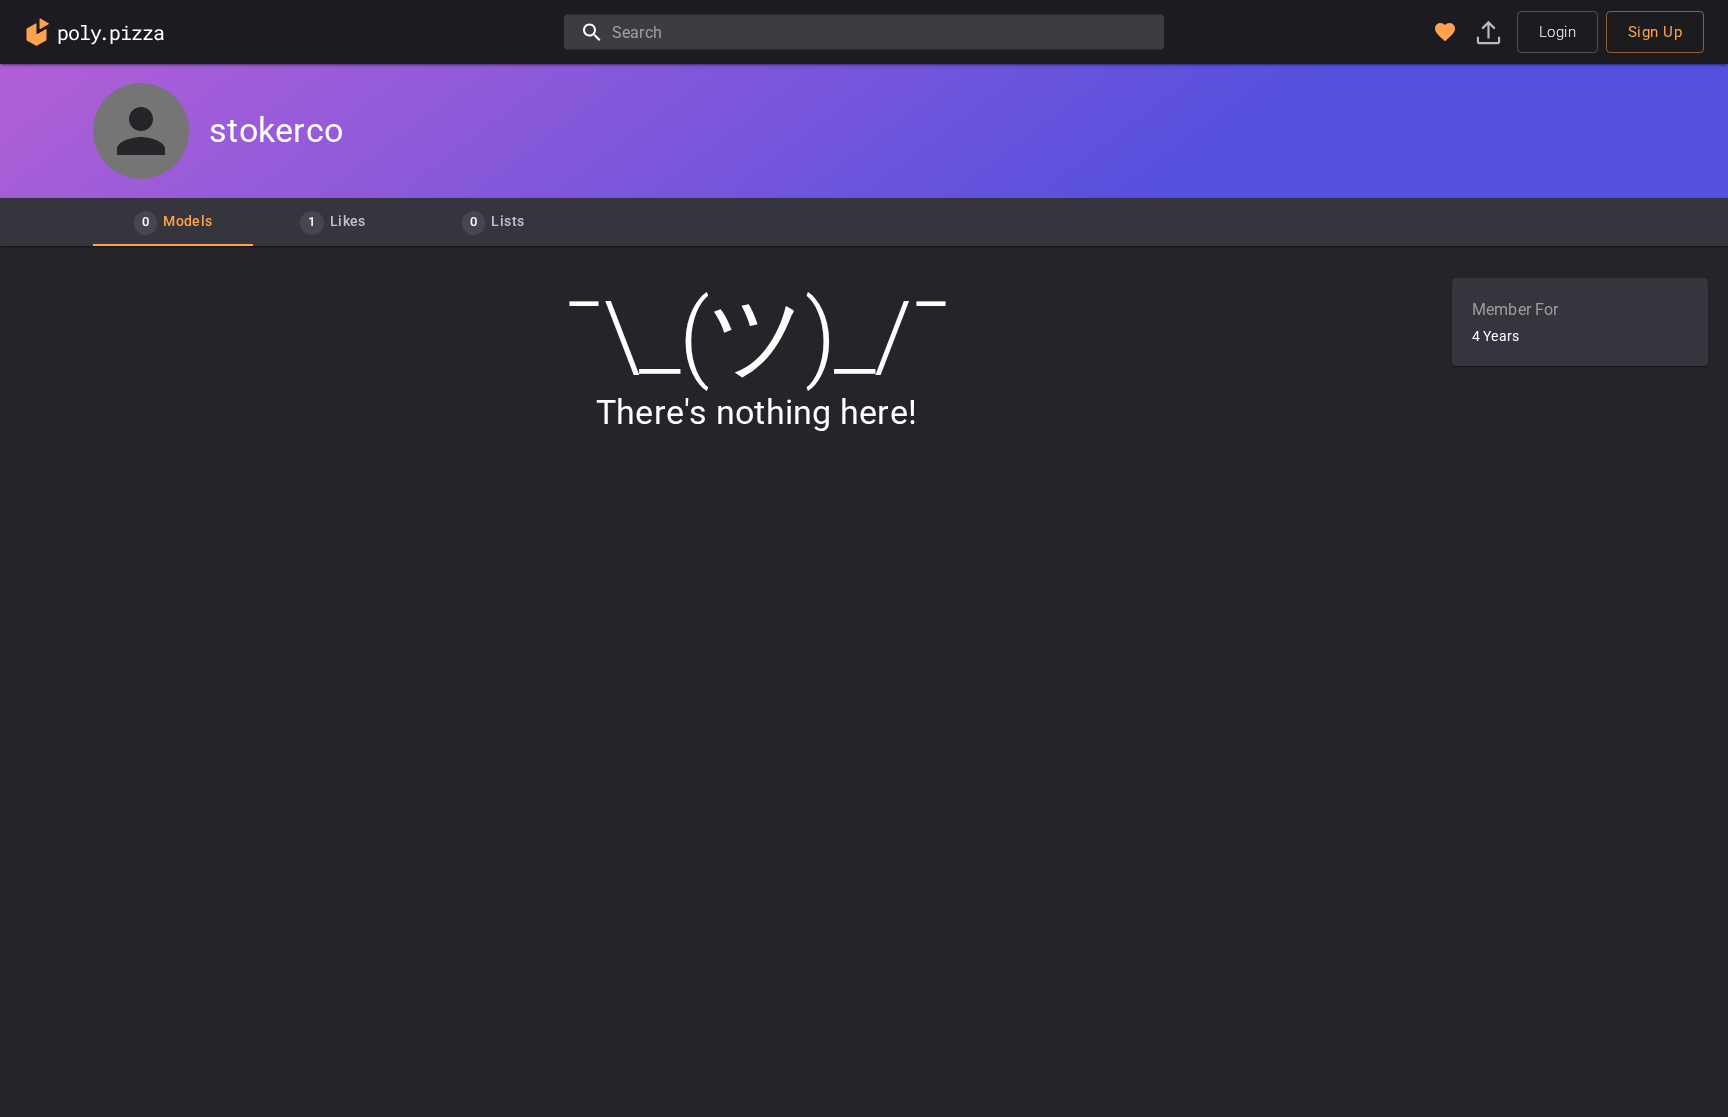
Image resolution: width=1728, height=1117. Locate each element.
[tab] (173, 222)
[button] (1445, 32)
